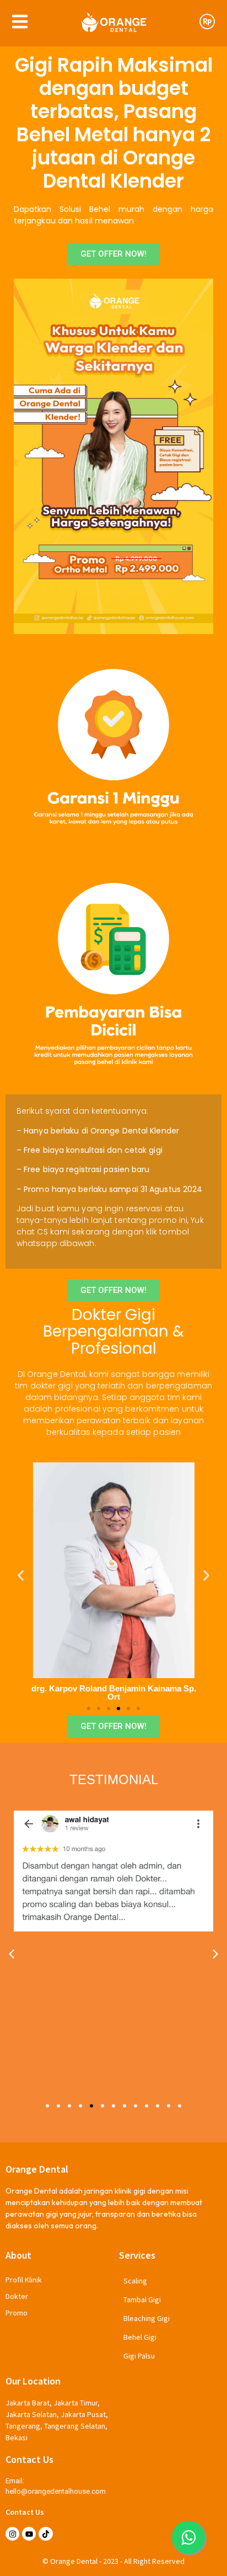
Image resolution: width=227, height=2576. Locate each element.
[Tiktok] (45, 2534)
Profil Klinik (24, 2280)
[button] (21, 1575)
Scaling (135, 2281)
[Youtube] (29, 2534)
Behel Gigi (140, 2337)
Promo (17, 2313)
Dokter (17, 2296)
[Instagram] (12, 2534)
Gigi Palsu (139, 2356)
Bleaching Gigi (147, 2318)
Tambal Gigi (142, 2300)
